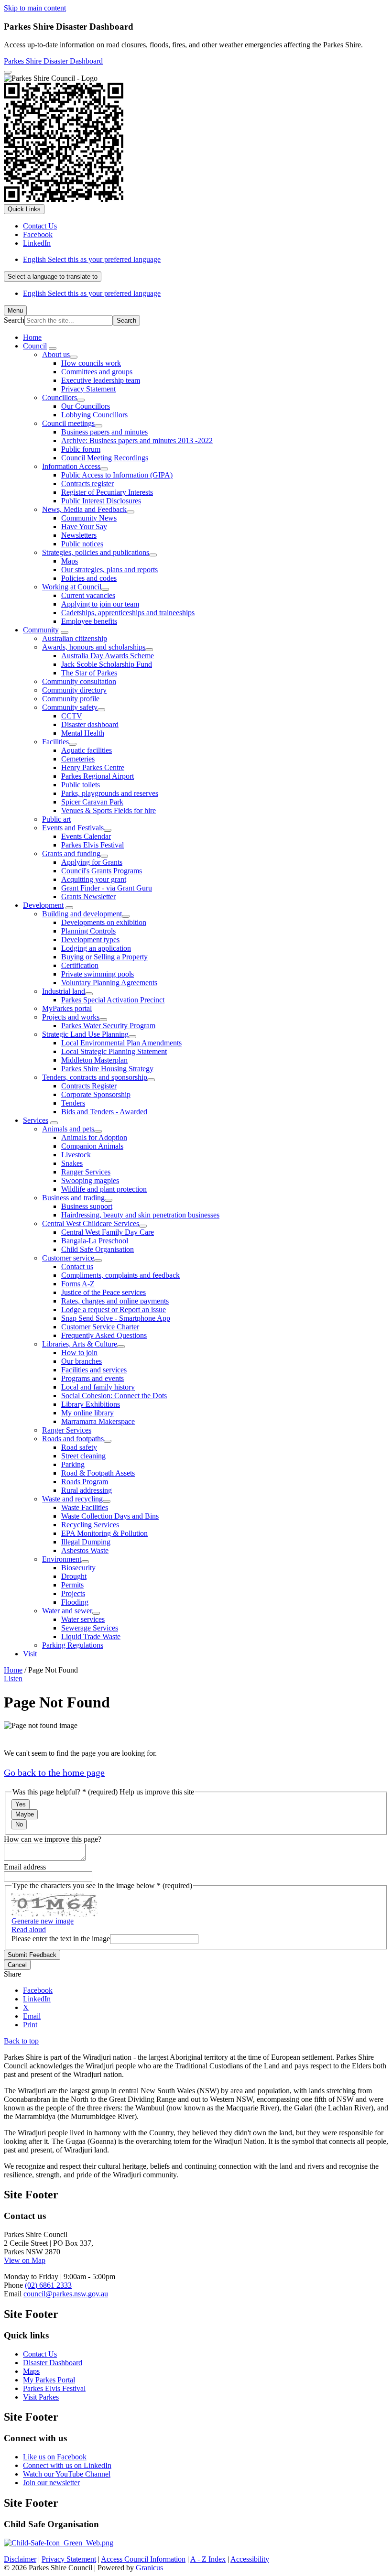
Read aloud (29, 1929)
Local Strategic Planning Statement (114, 1051)
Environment (62, 1559)
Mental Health (83, 733)
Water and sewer (67, 1611)
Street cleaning (83, 1456)
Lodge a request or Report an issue (114, 1310)
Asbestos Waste (85, 1550)
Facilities (55, 742)
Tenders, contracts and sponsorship (95, 1077)
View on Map (25, 2260)
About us (56, 354)
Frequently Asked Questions (104, 1335)
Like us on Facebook (55, 2457)
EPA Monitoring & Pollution (104, 1533)
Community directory (74, 690)
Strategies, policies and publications (96, 552)
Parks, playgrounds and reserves (110, 793)
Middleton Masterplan (94, 1060)
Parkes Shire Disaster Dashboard (53, 61)
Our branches (82, 1361)
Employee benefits (89, 621)
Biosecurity (78, 1568)
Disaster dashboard (90, 724)
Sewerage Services (90, 1628)
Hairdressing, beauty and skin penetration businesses (140, 1215)
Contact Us (40, 2354)
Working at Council (72, 587)
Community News (89, 518)
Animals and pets (68, 1129)
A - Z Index (208, 2559)
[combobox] (53, 277)
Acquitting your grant (94, 879)
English (92, 259)
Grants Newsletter (88, 897)
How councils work (91, 363)
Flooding (75, 1602)
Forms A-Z (78, 1284)
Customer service (68, 1258)
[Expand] (53, 348)
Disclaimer (20, 2559)
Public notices (82, 544)
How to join (79, 1353)
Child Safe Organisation (98, 1249)
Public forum (81, 449)
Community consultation (79, 681)
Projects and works (71, 1017)
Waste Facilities (85, 1507)
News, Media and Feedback (84, 509)
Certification (80, 965)
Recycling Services (90, 1525)
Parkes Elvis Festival (93, 845)
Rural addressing (87, 1490)
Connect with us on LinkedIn (67, 2465)
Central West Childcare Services (91, 1223)
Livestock (76, 1155)
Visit (30, 1654)
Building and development (82, 914)
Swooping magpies (90, 1180)
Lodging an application (96, 948)
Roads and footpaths (73, 1439)
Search (14, 320)
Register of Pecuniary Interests (107, 492)
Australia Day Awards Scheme (108, 656)
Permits (72, 1585)
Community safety (70, 707)
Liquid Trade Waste (91, 1636)
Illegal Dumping (86, 1542)
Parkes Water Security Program (108, 1026)
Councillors (60, 397)
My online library (87, 1413)
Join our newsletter (51, 2483)
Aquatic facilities (87, 750)
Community (41, 630)
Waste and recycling (72, 1499)
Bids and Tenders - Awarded (104, 1112)
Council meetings (68, 423)
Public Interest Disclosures (101, 501)
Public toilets (81, 785)
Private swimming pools (98, 974)
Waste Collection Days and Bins (110, 1516)
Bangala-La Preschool (95, 1241)
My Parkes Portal (49, 2380)
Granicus (149, 2568)
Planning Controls (88, 931)
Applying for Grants (92, 862)
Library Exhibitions (91, 1404)
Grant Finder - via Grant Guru (107, 888)
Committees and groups (97, 372)
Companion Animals (92, 1146)
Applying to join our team (100, 604)
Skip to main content (35, 8)
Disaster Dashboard (53, 2363)
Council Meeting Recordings (105, 458)
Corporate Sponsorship (96, 1094)
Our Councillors (86, 406)
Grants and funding (71, 853)
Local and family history (98, 1387)
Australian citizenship (75, 638)
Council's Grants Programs (102, 871)
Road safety (79, 1447)
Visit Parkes (41, 2397)
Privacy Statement (88, 389)
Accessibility (250, 2559)
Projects (73, 1593)
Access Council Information (143, 2559)
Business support (87, 1206)
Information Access (71, 466)
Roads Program (85, 1482)
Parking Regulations (73, 1645)
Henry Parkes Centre (93, 767)
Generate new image (43, 1921)
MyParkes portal (67, 1008)
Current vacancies (88, 595)
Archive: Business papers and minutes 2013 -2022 (137, 440)
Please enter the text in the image (61, 1939)
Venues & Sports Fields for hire (109, 810)
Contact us (77, 1266)
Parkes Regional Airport (98, 776)
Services (36, 1120)
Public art (56, 819)
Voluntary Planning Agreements (109, 983)
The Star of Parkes (89, 673)
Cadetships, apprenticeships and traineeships (128, 613)
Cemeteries (78, 759)
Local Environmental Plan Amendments (121, 1043)
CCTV (72, 716)
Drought (74, 1576)
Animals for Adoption (94, 1137)
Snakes (72, 1163)
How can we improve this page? (53, 1839)
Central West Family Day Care (108, 1232)
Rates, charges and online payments (115, 1301)
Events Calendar (86, 836)
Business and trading (73, 1198)
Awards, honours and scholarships (94, 647)
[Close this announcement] (8, 72)
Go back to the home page (54, 1772)
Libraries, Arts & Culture (80, 1344)
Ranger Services (86, 1172)
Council (35, 346)
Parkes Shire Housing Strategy (107, 1069)
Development (43, 905)
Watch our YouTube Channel (67, 2474)
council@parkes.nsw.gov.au (66, 2294)
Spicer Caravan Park (92, 802)
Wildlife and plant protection (104, 1189)
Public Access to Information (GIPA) (117, 475)
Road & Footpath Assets (98, 1473)
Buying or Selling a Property (104, 957)
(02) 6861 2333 (48, 2285)
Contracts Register (89, 1086)
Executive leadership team (101, 380)
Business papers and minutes (104, 432)
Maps (70, 561)
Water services (83, 1619)
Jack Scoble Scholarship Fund (107, 664)
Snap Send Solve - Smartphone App (116, 1318)
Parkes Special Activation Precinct (113, 1000)
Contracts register (87, 484)
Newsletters (79, 535)
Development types (90, 940)
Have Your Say (84, 527)
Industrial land (64, 991)
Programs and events (93, 1378)
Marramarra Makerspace (98, 1421)
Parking (73, 1464)
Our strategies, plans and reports (109, 570)
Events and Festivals (73, 828)
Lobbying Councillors (94, 415)
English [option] (92, 293)
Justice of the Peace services (103, 1292)
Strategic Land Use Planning (85, 1034)
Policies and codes (89, 578)
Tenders (73, 1103)
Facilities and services (94, 1370)
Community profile (71, 699)
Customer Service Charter (100, 1327)
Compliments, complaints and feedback (120, 1275)
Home (13, 1670)
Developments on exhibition (104, 922)
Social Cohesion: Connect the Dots (114, 1396)
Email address (25, 1867)
